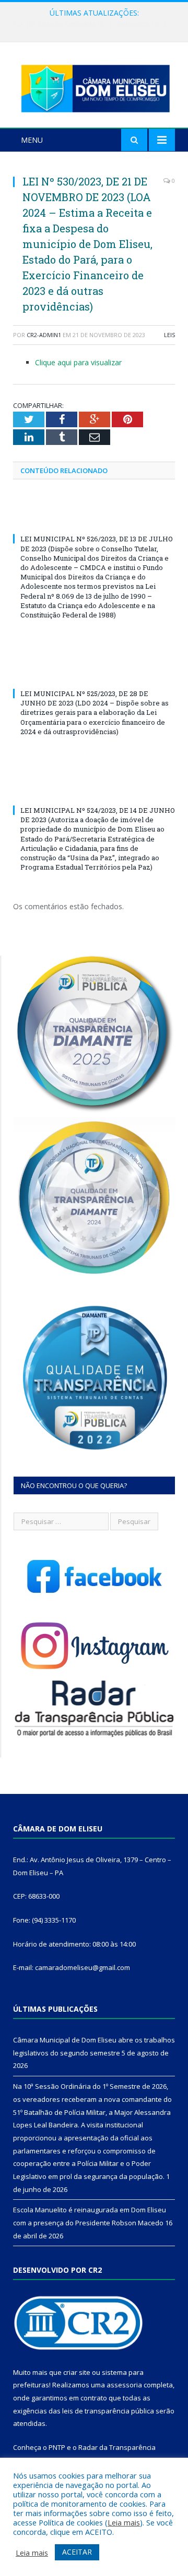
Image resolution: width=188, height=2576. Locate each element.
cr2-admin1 (44, 335)
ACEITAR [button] (77, 2552)
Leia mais (124, 2522)
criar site (77, 2372)
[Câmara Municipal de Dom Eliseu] (94, 86)
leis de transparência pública (108, 2411)
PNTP (57, 2447)
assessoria (124, 2385)
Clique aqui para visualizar (78, 362)
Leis (169, 335)
